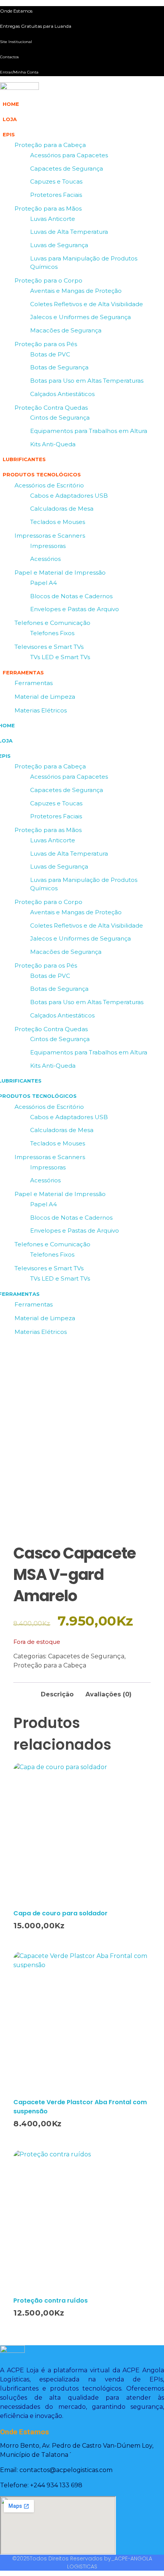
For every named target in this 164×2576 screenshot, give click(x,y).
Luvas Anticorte (53, 219)
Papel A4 (43, 583)
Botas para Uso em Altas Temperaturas (87, 381)
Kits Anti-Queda (53, 444)
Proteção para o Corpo (48, 280)
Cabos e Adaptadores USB (69, 496)
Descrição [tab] (57, 1694)
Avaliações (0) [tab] (109, 1694)
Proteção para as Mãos (48, 208)
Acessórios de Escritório (49, 485)
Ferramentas (34, 683)
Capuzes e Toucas (56, 181)
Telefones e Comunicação (52, 623)
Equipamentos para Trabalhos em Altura (89, 431)
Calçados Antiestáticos (62, 394)
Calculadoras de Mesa (62, 509)
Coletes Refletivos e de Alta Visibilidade (87, 304)
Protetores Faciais (56, 195)
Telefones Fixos (52, 633)
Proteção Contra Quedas (51, 408)
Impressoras (48, 546)
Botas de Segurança (59, 367)
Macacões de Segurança (66, 330)
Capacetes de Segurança (67, 168)
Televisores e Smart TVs (49, 647)
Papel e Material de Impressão (60, 573)
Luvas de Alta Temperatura (69, 232)
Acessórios (45, 559)
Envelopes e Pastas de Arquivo (75, 609)
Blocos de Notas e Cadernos (71, 596)
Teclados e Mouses (58, 522)
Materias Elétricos (41, 710)
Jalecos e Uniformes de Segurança (80, 317)
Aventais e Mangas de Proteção (76, 291)
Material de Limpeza (45, 697)
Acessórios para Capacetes (69, 155)
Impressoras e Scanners (50, 536)
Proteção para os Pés (46, 344)
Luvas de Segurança (59, 245)
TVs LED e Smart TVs (60, 657)
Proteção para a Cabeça (50, 145)
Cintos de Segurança (60, 418)
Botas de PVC (50, 354)
